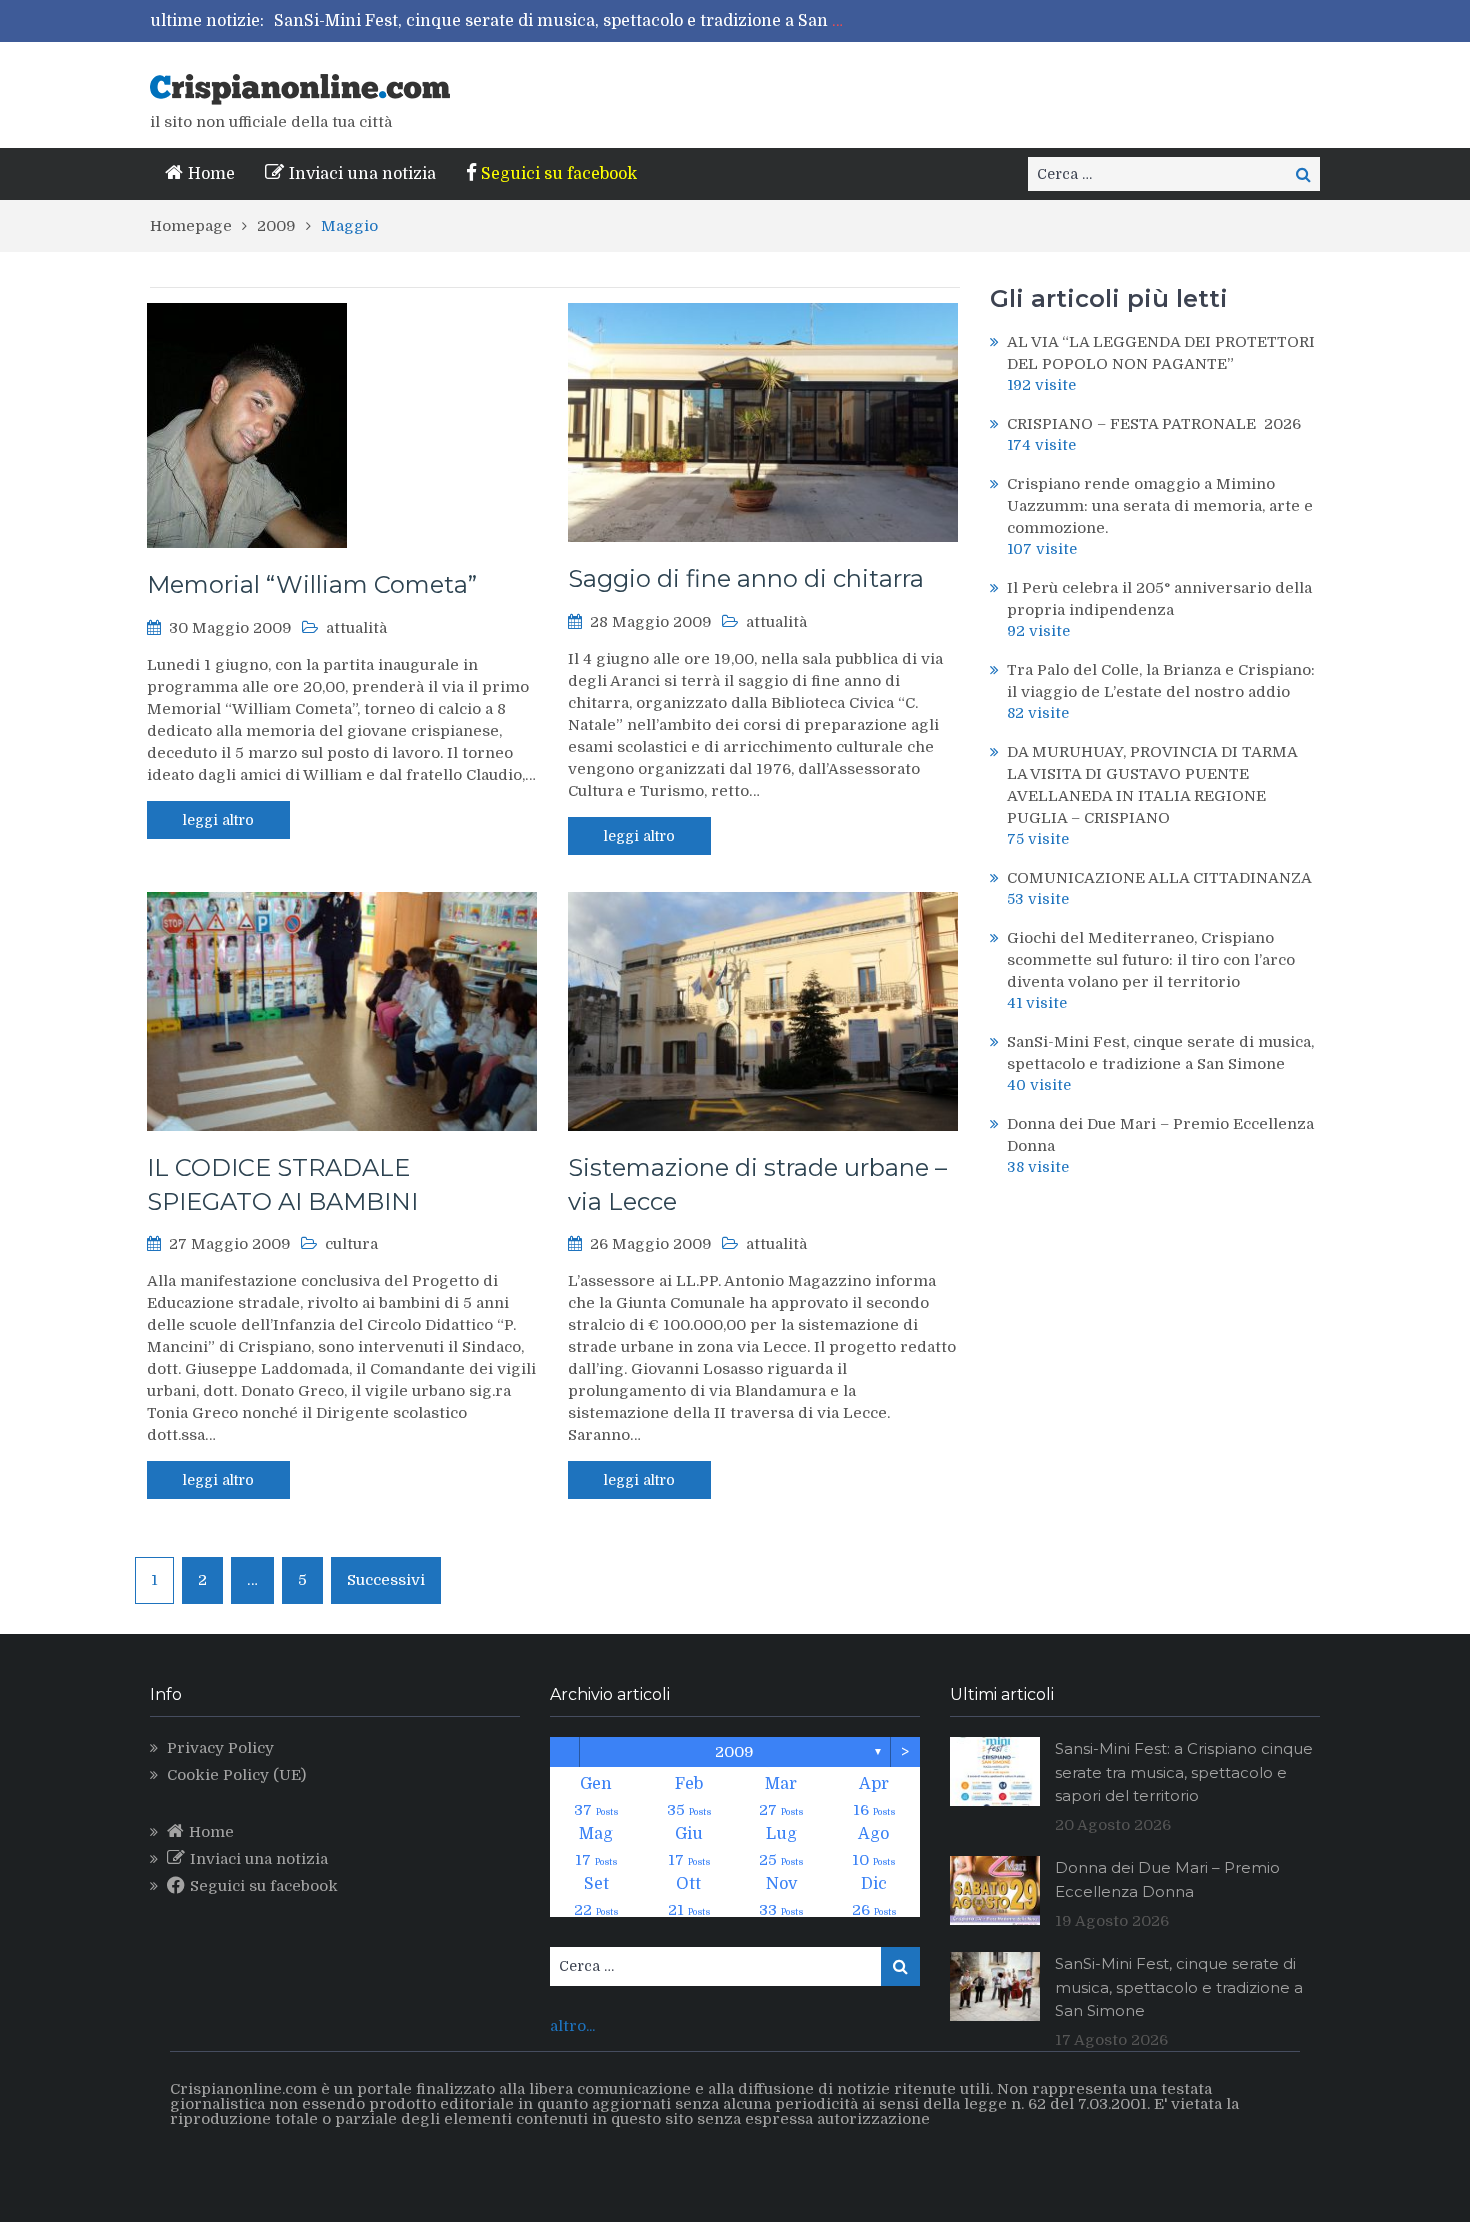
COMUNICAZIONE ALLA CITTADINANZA (1159, 878)
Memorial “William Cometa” (312, 584)
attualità (356, 628)
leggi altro (218, 820)
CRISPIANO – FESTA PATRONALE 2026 (1154, 424)
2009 (734, 1752)
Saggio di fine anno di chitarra (746, 578)
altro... (572, 2026)
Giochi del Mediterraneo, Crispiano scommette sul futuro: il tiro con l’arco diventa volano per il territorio (1151, 960)
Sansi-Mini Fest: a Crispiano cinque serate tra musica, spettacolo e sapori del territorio (1184, 1772)
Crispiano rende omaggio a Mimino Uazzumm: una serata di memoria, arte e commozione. (1160, 506)
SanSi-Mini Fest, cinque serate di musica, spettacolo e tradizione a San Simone (583, 21)
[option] (563, 21)
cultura (351, 1244)
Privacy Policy (220, 1748)
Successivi (386, 1580)
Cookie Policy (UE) (236, 1775)
